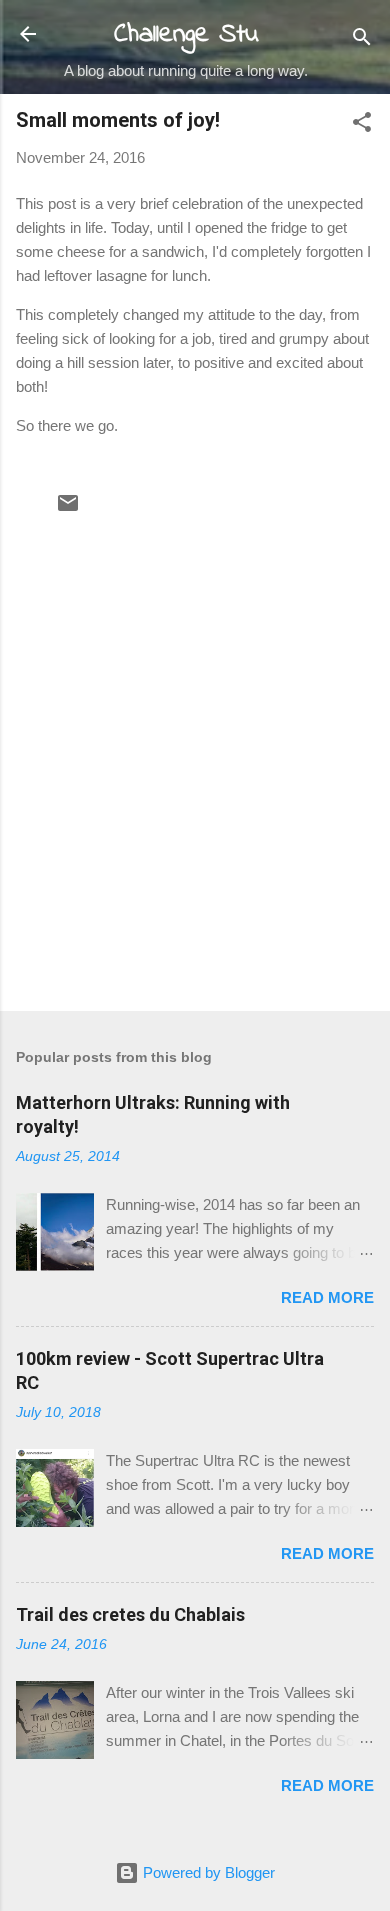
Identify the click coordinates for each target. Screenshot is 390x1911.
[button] (362, 125)
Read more (327, 1297)
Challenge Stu (186, 34)
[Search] (362, 40)
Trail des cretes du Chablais (130, 1614)
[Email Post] (68, 509)
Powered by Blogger (207, 1872)
